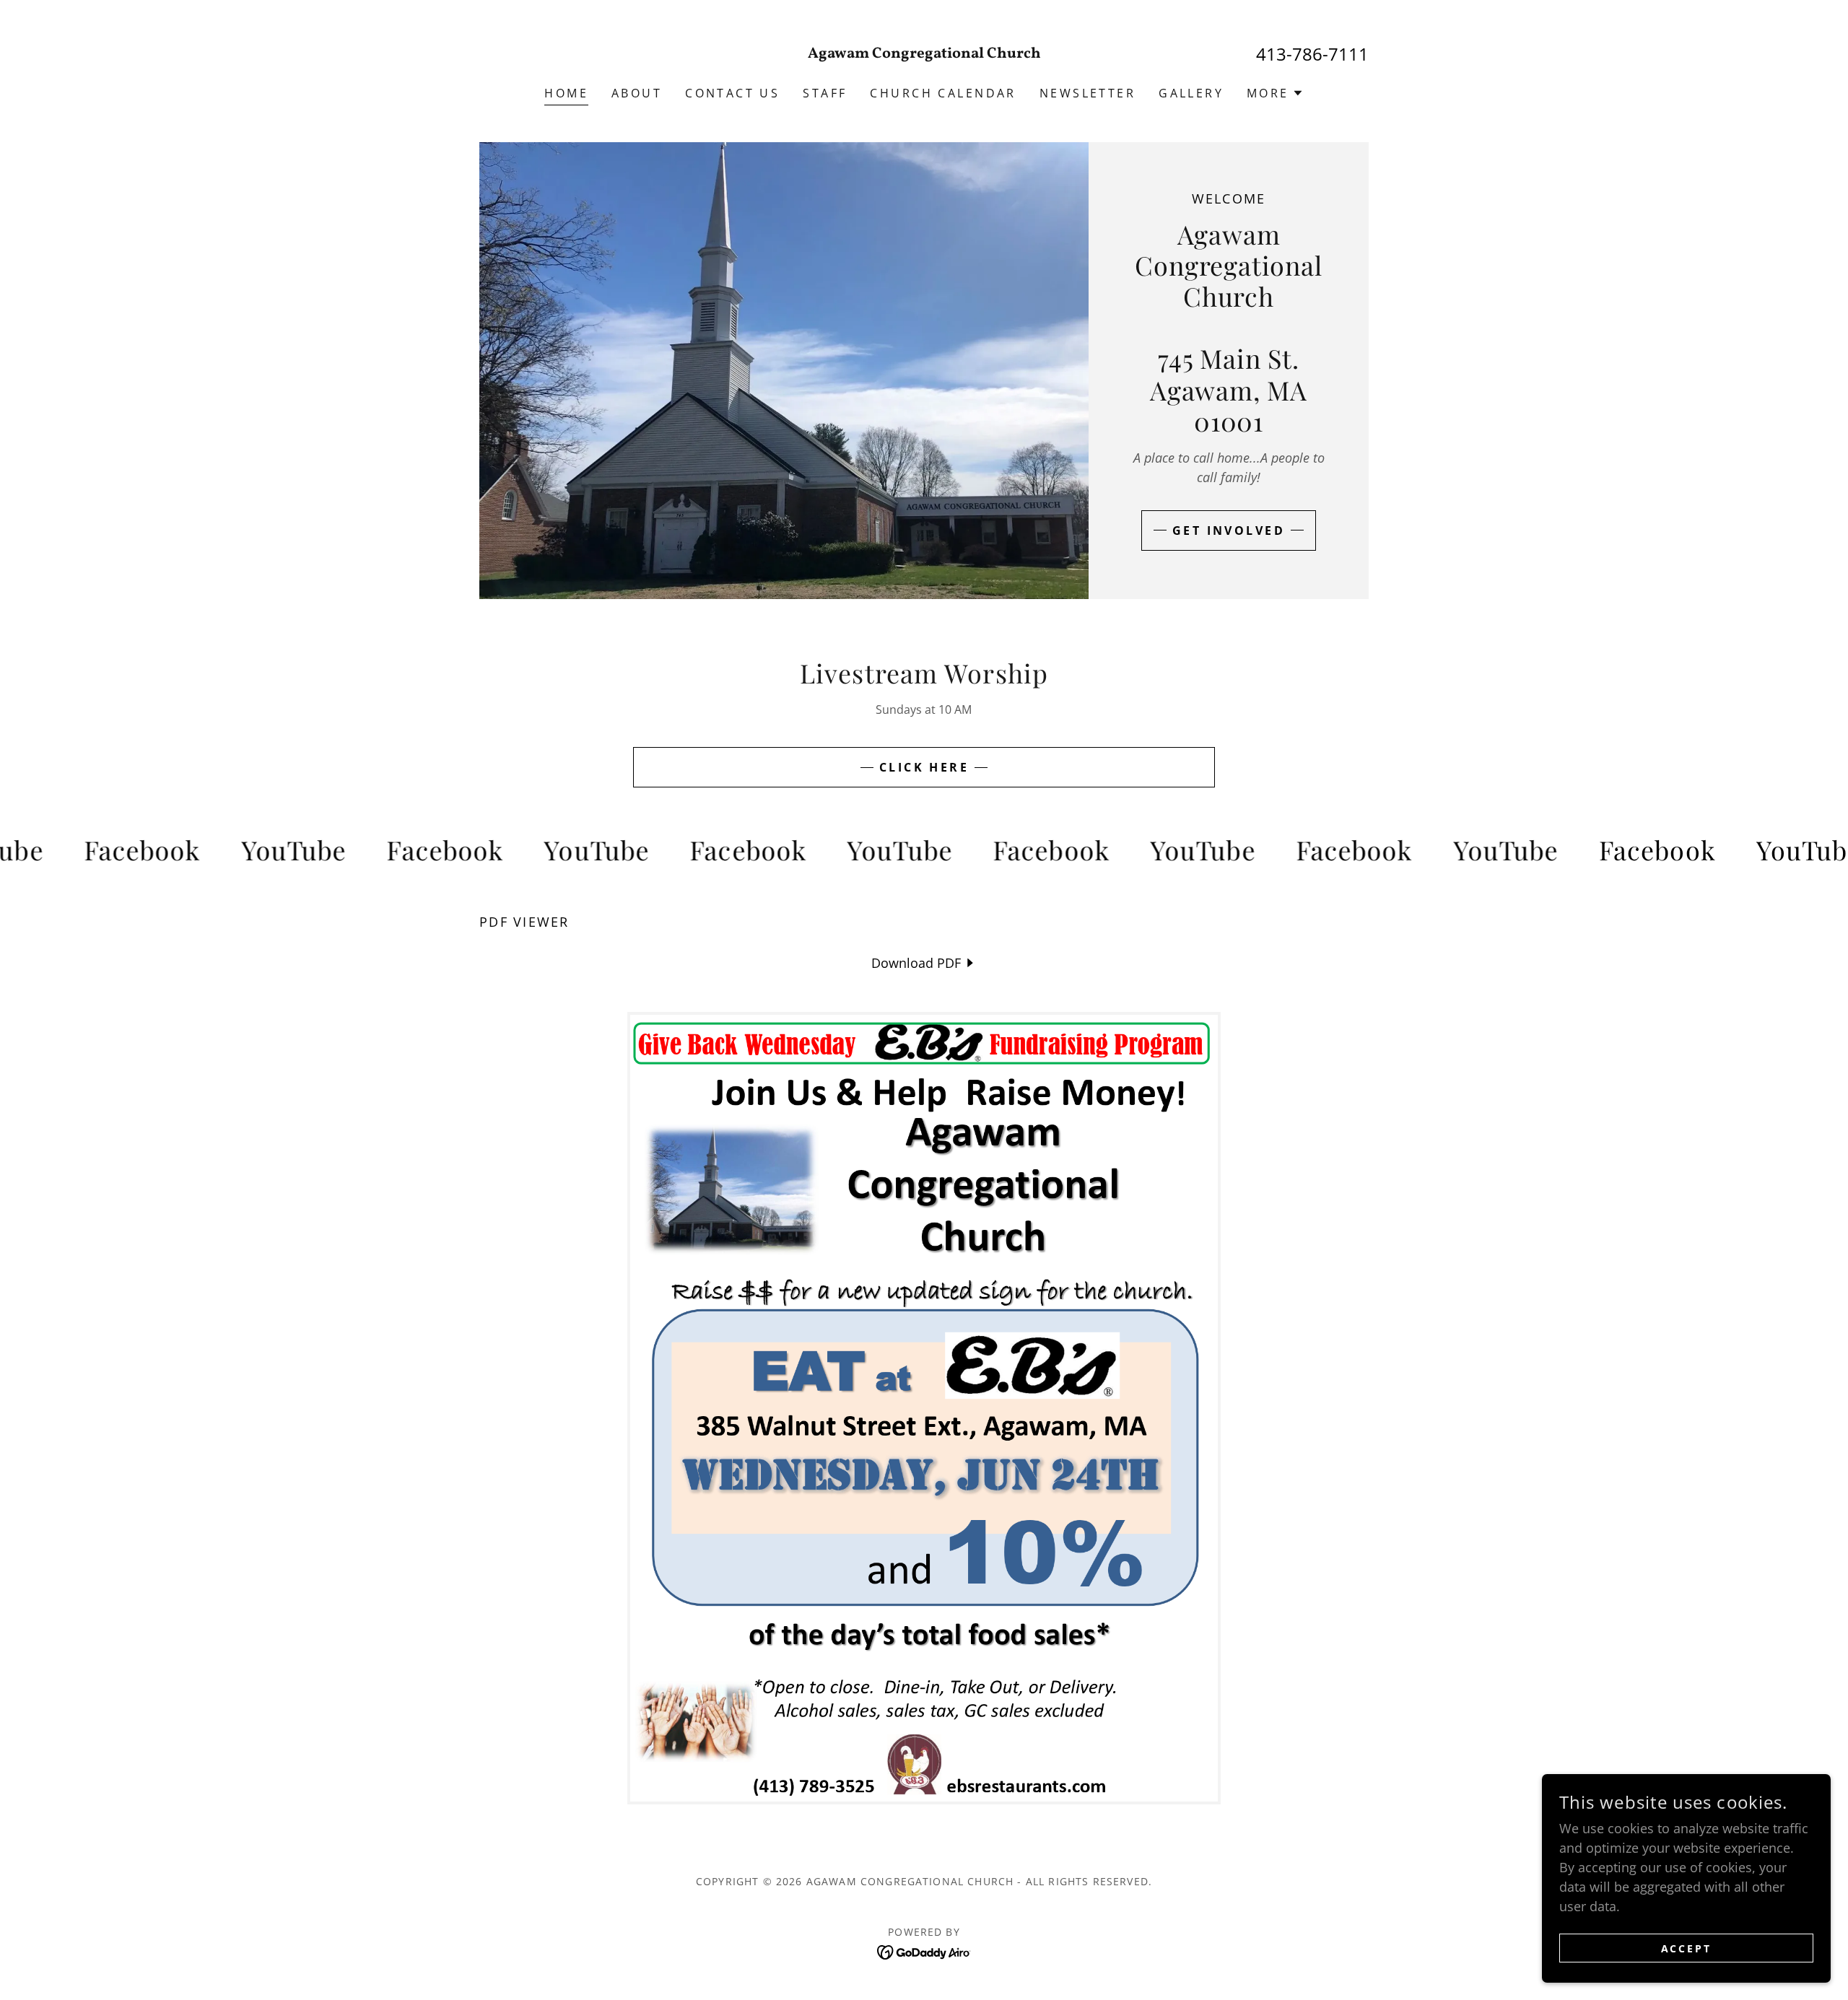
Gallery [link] (1191, 93)
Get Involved (1229, 530)
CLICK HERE (924, 767)
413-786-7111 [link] (1312, 54)
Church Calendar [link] (943, 93)
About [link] (637, 93)
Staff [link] (825, 93)
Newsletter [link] (1088, 93)
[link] (924, 53)
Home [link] (566, 93)
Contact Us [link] (732, 93)
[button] (1275, 93)
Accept (1687, 1948)
